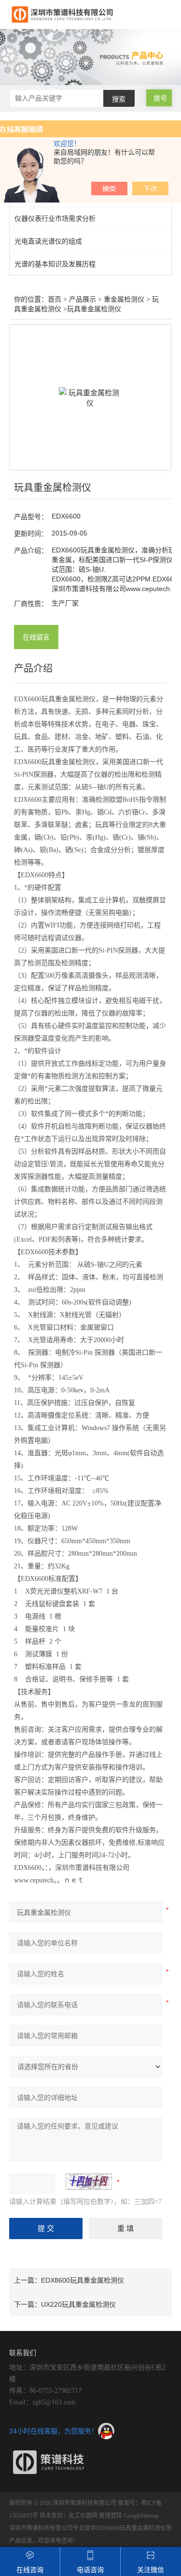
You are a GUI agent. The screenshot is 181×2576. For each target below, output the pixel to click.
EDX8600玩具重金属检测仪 (83, 2280)
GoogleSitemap (141, 2516)
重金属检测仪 (124, 299)
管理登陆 (111, 2516)
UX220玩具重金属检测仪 (78, 2304)
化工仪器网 (83, 2516)
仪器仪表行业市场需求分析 (55, 218)
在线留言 (36, 637)
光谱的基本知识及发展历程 (55, 264)
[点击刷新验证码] (89, 2182)
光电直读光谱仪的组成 (48, 241)
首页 (55, 299)
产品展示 (83, 299)
